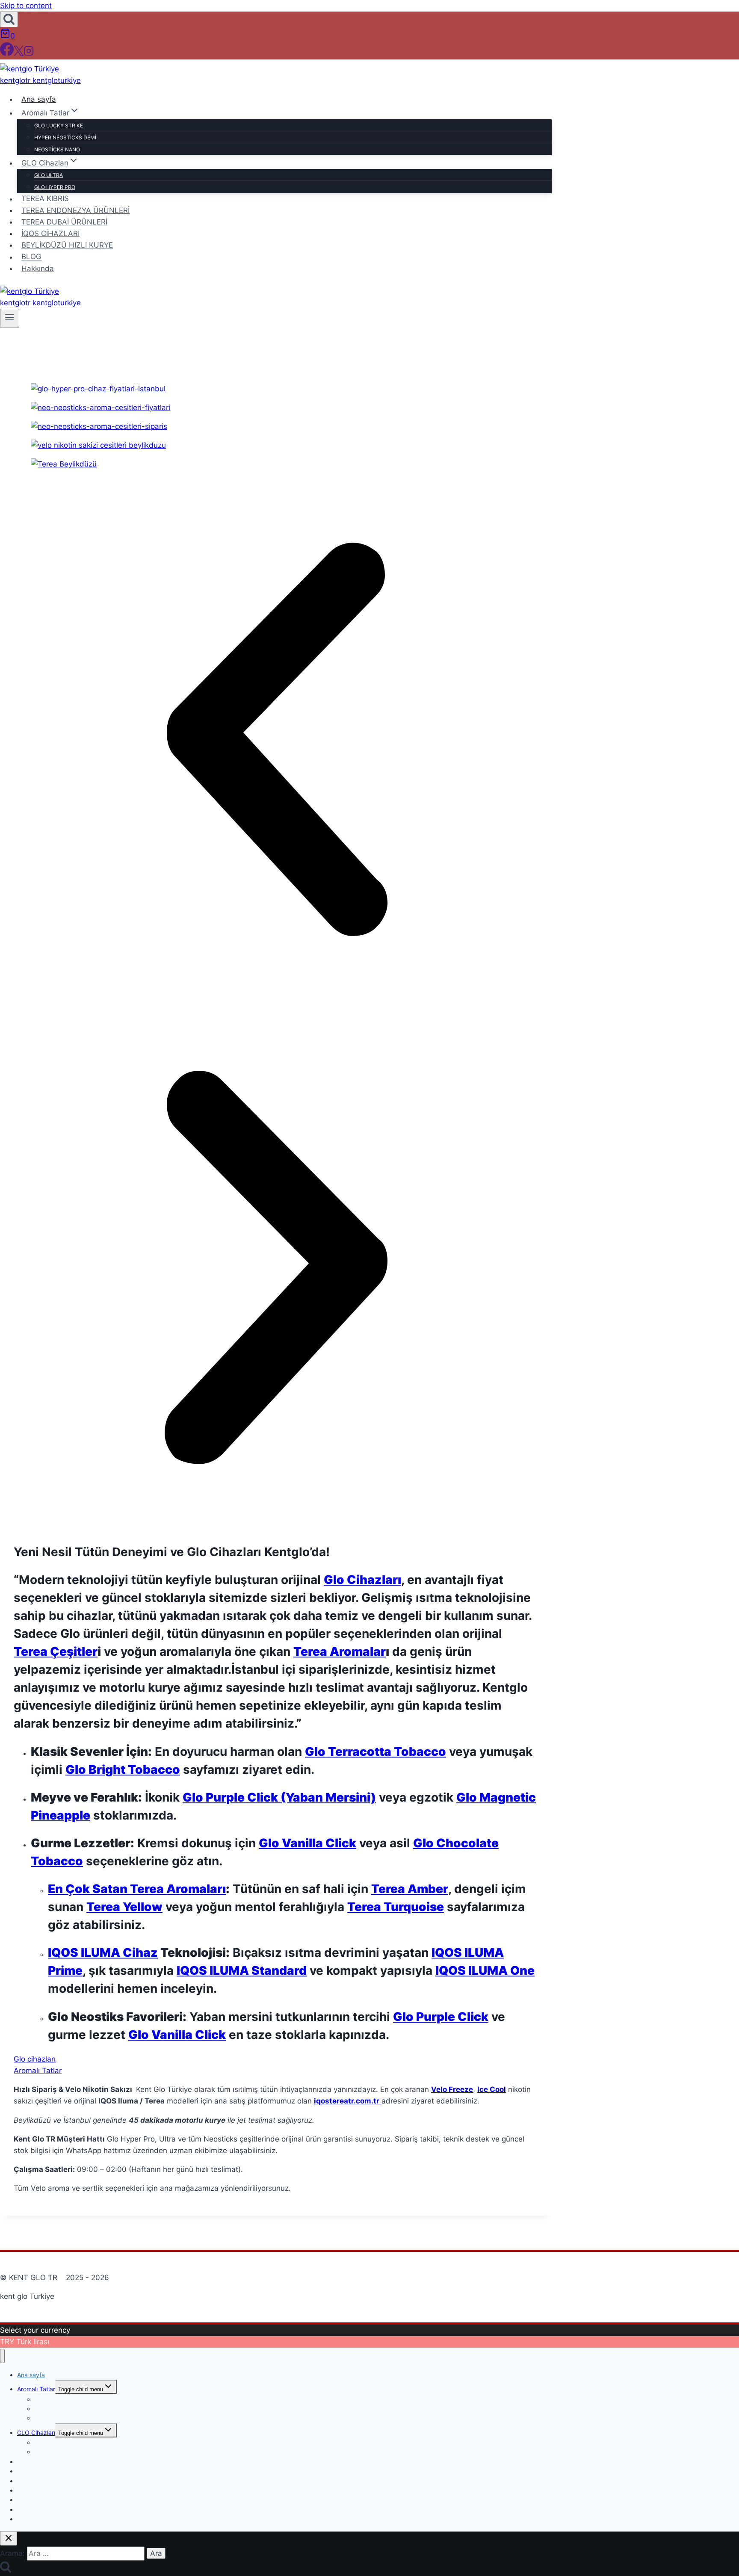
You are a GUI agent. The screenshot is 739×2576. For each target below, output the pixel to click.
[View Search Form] (9, 19)
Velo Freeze (452, 2089)
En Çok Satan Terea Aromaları (137, 1889)
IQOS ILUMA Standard (242, 1970)
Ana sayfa (39, 99)
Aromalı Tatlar (36, 2389)
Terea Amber (410, 1889)
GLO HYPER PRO (55, 187)
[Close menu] (2, 2356)
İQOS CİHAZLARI (50, 233)
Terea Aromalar (340, 1651)
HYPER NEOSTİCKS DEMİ (65, 137)
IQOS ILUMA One (485, 1970)
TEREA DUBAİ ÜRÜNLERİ (64, 222)
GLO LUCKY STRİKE (59, 126)
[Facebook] (7, 53)
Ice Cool (492, 2089)
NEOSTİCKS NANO (57, 149)
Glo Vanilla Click (307, 1843)
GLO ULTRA (49, 175)
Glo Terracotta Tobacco (375, 1752)
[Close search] (9, 2539)
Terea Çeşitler (56, 1651)
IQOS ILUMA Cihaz (103, 1953)
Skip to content (26, 6)
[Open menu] (10, 318)
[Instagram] (29, 53)
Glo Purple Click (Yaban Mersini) (279, 1797)
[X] (19, 53)
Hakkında (38, 269)
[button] (276, 741)
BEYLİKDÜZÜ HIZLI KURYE (67, 245)
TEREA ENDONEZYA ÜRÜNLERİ (75, 210)
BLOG (31, 257)
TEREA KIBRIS (45, 199)
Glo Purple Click (441, 2017)
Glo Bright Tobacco (123, 1770)
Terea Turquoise (396, 1907)
